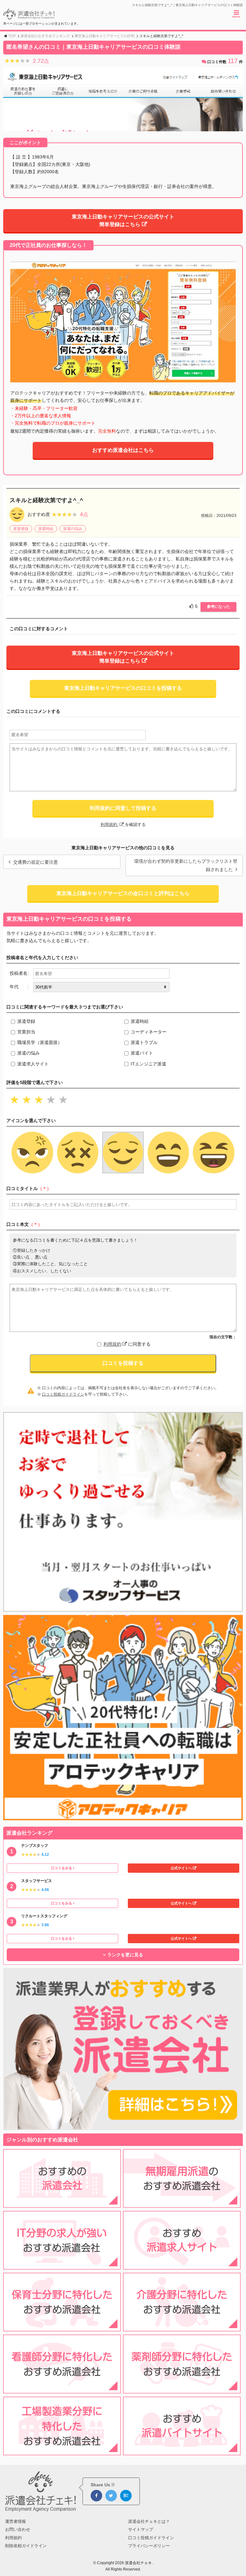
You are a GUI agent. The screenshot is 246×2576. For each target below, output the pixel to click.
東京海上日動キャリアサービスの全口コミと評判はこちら (123, 893)
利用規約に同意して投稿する (123, 808)
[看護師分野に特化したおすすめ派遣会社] (62, 2390)
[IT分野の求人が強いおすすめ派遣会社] (62, 2266)
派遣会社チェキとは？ (149, 2521)
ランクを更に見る (125, 1955)
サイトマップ (141, 2529)
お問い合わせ (18, 2529)
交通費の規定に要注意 (36, 862)
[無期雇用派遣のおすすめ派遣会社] (182, 2204)
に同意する (127, 1344)
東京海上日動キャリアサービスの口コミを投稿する (123, 688)
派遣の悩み (73, 529)
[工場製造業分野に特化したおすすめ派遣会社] (62, 2451)
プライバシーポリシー (149, 2546)
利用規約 (110, 824)
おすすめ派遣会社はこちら (123, 450)
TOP (12, 36)
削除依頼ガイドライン (26, 2546)
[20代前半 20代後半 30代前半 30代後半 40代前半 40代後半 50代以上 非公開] (101, 987)
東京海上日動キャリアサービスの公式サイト (123, 220)
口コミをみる (61, 1868)
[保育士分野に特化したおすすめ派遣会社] (62, 2327)
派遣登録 (21, 529)
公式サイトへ (181, 1868)
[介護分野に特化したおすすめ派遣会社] (182, 2327)
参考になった (218, 607)
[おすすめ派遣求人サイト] (182, 2266)
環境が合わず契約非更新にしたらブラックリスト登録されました (186, 865)
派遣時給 (46, 529)
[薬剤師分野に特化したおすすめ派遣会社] (182, 2390)
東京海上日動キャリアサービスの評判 (105, 36)
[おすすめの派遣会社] (62, 2204)
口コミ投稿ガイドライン (63, 1394)
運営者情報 (16, 2521)
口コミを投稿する (123, 1363)
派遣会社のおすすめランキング (45, 36)
